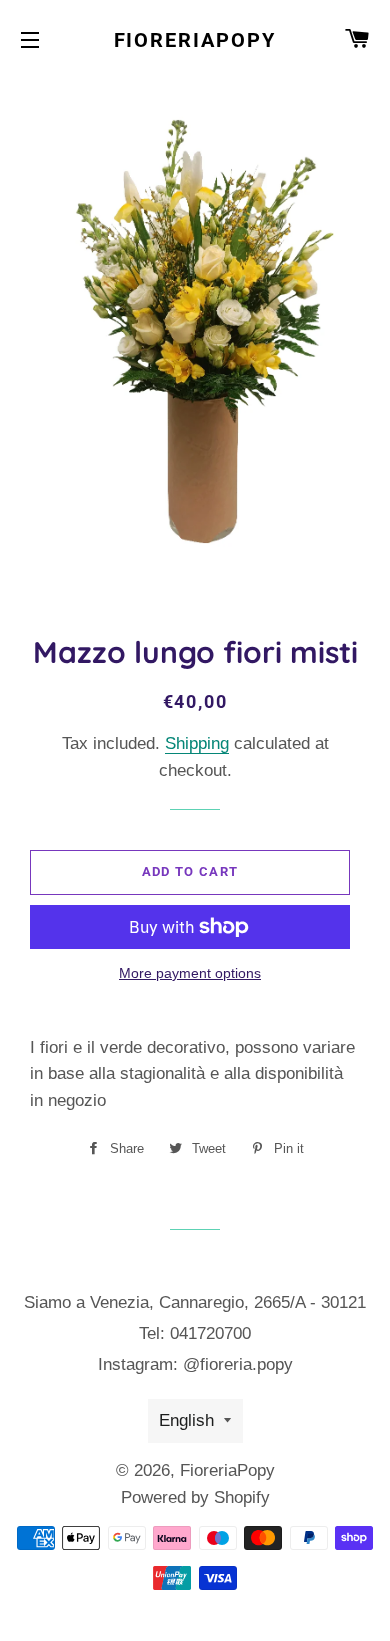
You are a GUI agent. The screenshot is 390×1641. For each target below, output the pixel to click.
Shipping (197, 743)
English (186, 1420)
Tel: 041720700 (195, 1333)
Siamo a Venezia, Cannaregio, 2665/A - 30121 (195, 1302)
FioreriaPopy (195, 40)
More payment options (190, 973)
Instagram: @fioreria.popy (195, 1364)
